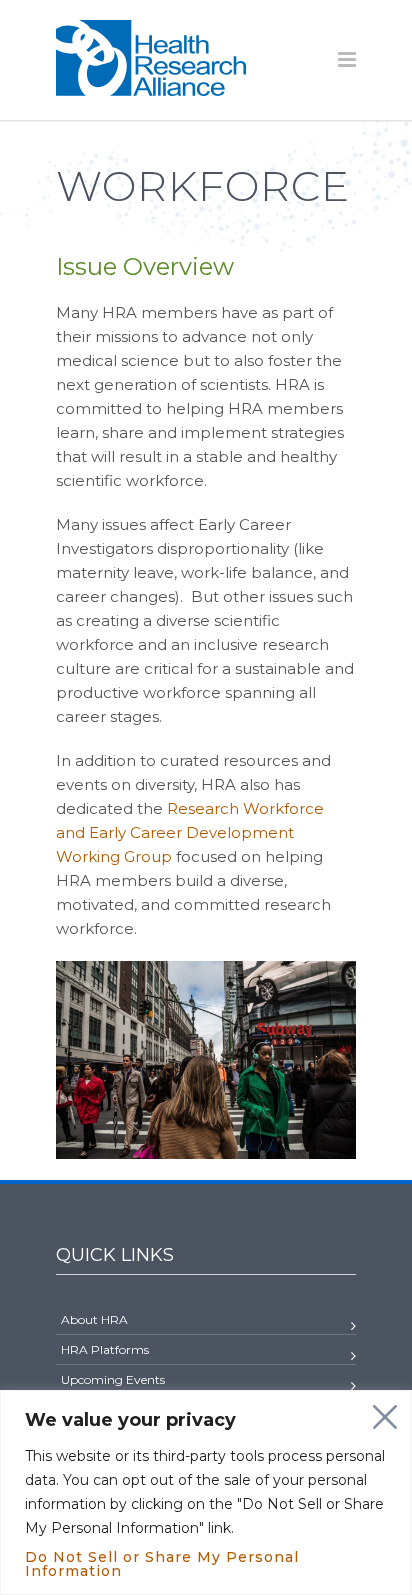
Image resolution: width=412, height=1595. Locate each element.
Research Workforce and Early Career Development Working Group (190, 832)
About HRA (94, 1319)
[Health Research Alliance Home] (151, 87)
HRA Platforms (105, 1349)
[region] (206, 1492)
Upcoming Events (113, 1379)
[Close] (385, 1417)
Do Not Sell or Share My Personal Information (162, 1564)
